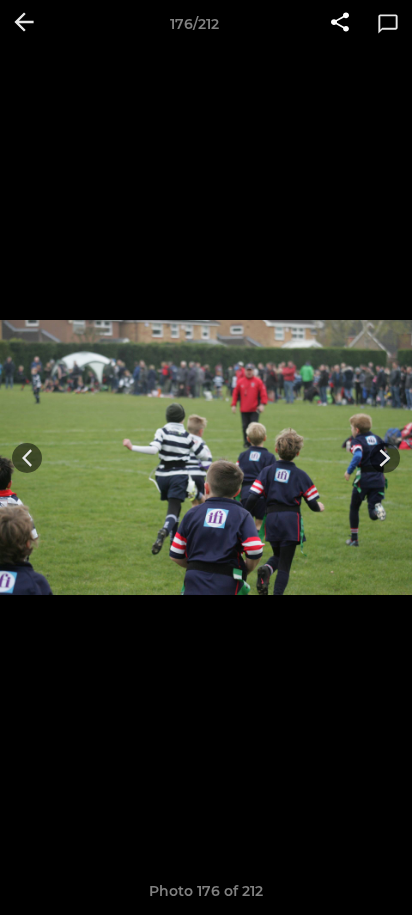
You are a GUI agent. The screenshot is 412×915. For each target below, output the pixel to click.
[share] (340, 24)
